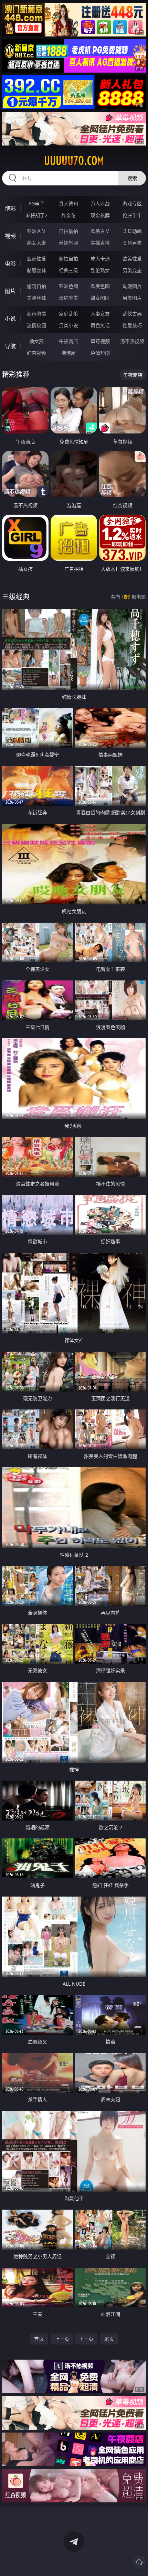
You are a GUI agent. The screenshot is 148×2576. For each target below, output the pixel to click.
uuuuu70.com (74, 161)
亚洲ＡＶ (36, 231)
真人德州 (68, 203)
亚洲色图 (68, 286)
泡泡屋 (68, 353)
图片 (10, 291)
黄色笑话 (100, 325)
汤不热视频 (132, 341)
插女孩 (36, 341)
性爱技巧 (132, 325)
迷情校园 (36, 325)
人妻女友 (100, 314)
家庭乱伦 (68, 314)
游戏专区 (132, 203)
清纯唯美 (68, 298)
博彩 (10, 208)
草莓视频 (100, 341)
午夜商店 (68, 341)
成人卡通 (100, 259)
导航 (10, 346)
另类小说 (68, 325)
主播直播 (100, 243)
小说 (10, 319)
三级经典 (16, 597)
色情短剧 (100, 353)
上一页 (62, 2339)
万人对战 (100, 203)
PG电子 (36, 203)
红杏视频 (36, 353)
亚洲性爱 (36, 259)
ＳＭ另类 (132, 243)
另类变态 (132, 270)
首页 (39, 2339)
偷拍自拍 (68, 259)
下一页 (86, 2339)
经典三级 (68, 270)
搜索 (132, 178)
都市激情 (36, 314)
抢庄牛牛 (132, 215)
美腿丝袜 (36, 298)
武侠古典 (132, 314)
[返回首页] (139, 2562)
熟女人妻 (36, 243)
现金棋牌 (100, 215)
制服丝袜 (36, 270)
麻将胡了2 (36, 215)
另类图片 (132, 298)
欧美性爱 (132, 259)
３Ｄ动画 (132, 231)
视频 (10, 236)
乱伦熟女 (100, 270)
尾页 (109, 2339)
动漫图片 (132, 286)
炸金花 (68, 215)
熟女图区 (100, 298)
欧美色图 (100, 286)
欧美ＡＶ (100, 231)
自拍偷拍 (68, 231)
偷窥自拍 (36, 286)
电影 (10, 264)
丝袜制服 (68, 243)
